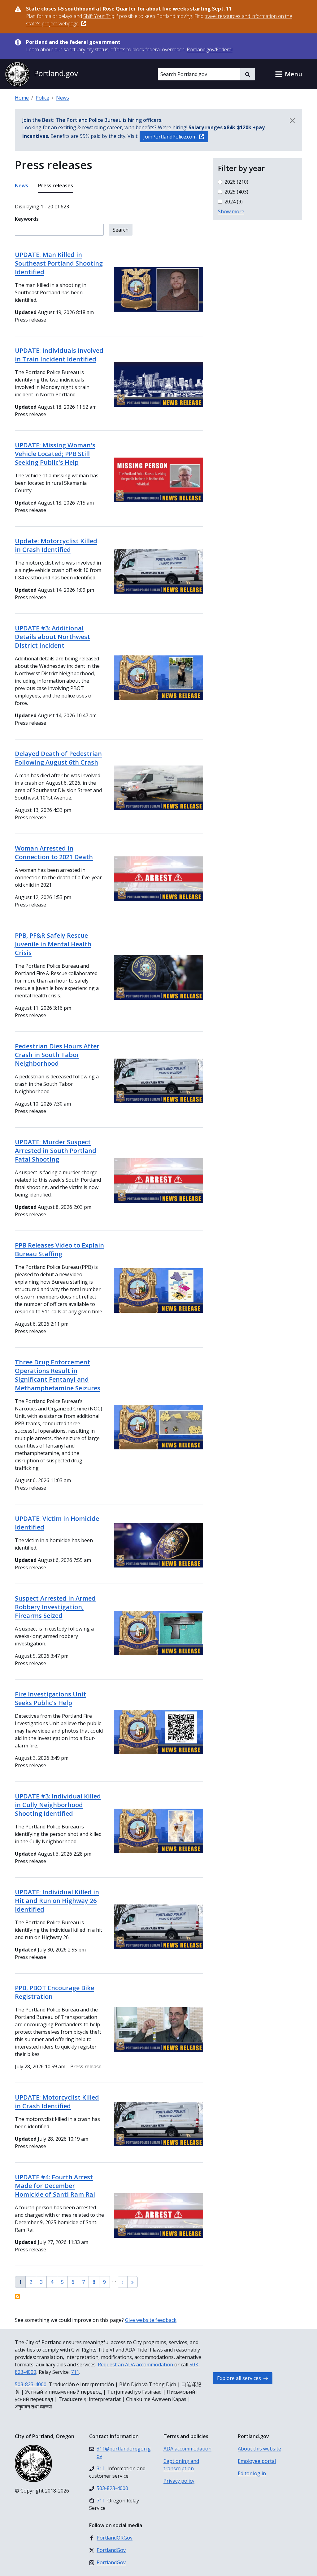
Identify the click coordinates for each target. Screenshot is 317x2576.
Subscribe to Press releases (17, 2297)
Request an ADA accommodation (135, 2365)
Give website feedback (151, 2320)
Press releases (56, 186)
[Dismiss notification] (292, 121)
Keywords (27, 219)
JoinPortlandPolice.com (170, 137)
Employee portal (257, 2461)
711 (75, 2372)
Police (42, 98)
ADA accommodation (187, 2449)
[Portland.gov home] (41, 74)
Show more (231, 211)
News (63, 98)
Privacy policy (179, 2481)
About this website (259, 2449)
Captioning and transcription (181, 2465)
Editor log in (252, 2473)
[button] (289, 74)
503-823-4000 (31, 2384)
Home (22, 98)
